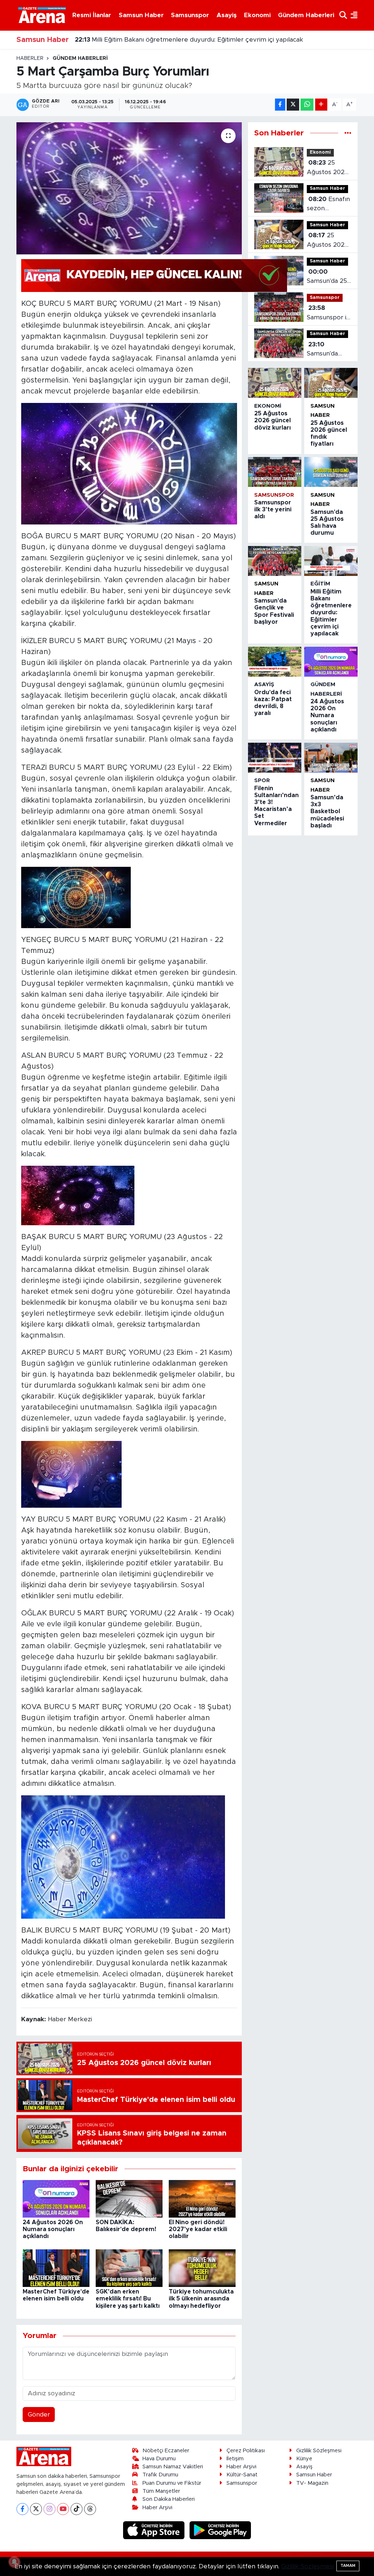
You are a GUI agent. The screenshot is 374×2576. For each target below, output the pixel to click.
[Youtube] (63, 2509)
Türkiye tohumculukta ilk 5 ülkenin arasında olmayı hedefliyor (201, 2299)
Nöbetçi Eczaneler (166, 2451)
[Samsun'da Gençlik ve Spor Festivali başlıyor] (275, 561)
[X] (36, 2509)
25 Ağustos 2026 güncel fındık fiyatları (327, 241)
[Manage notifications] (14, 2562)
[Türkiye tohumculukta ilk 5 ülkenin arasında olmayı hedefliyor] (202, 2268)
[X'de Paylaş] (293, 105)
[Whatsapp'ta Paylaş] (307, 105)
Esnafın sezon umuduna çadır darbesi (329, 205)
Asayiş (227, 15)
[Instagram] (49, 2509)
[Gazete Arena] (42, 15)
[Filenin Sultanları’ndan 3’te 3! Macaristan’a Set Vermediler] (275, 758)
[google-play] (220, 2530)
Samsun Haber (141, 15)
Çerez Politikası (246, 2451)
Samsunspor (190, 15)
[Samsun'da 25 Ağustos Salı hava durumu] (331, 472)
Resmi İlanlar (92, 15)
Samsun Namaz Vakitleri (173, 2467)
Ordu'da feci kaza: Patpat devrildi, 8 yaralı (144, 40)
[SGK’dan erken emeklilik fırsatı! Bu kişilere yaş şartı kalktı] (129, 2268)
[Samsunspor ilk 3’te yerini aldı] (275, 472)
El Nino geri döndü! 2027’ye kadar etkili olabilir (198, 2229)
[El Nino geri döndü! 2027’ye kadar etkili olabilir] (202, 2198)
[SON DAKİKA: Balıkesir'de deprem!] (129, 2198)
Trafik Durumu (160, 2475)
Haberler (30, 58)
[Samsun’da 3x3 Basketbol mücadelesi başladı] (331, 758)
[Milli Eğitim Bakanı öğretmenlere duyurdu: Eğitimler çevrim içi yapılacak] (331, 561)
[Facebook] (22, 2509)
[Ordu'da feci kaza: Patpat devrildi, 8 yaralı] (275, 662)
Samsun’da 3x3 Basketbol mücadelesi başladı (327, 812)
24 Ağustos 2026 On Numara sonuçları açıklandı (53, 2229)
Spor (262, 781)
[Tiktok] (77, 2509)
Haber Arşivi (157, 2508)
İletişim (235, 2459)
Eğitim (320, 584)
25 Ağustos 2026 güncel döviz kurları (327, 168)
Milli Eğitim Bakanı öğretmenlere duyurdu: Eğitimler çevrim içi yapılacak (331, 613)
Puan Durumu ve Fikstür (172, 2483)
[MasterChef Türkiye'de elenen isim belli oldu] (56, 2268)
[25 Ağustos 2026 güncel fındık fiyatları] (331, 383)
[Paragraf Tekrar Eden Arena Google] (154, 275)
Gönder (39, 2414)
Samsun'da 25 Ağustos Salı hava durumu (327, 277)
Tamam (348, 2566)
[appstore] (155, 2530)
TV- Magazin (312, 2483)
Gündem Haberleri (306, 15)
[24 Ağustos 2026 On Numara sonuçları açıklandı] (56, 2198)
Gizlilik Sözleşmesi (319, 2451)
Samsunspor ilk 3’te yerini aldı (329, 313)
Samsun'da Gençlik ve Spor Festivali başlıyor (327, 350)
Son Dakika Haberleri (169, 2499)
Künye (304, 2459)
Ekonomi (257, 15)
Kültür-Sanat (242, 2475)
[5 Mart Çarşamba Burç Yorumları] (129, 188)
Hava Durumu (159, 2459)
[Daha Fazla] (321, 105)
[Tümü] (348, 133)
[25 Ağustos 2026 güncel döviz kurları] (275, 383)
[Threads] (90, 2509)
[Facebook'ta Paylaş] (280, 105)
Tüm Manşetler (161, 2491)
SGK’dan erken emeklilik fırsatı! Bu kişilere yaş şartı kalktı (128, 2299)
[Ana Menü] (352, 15)
